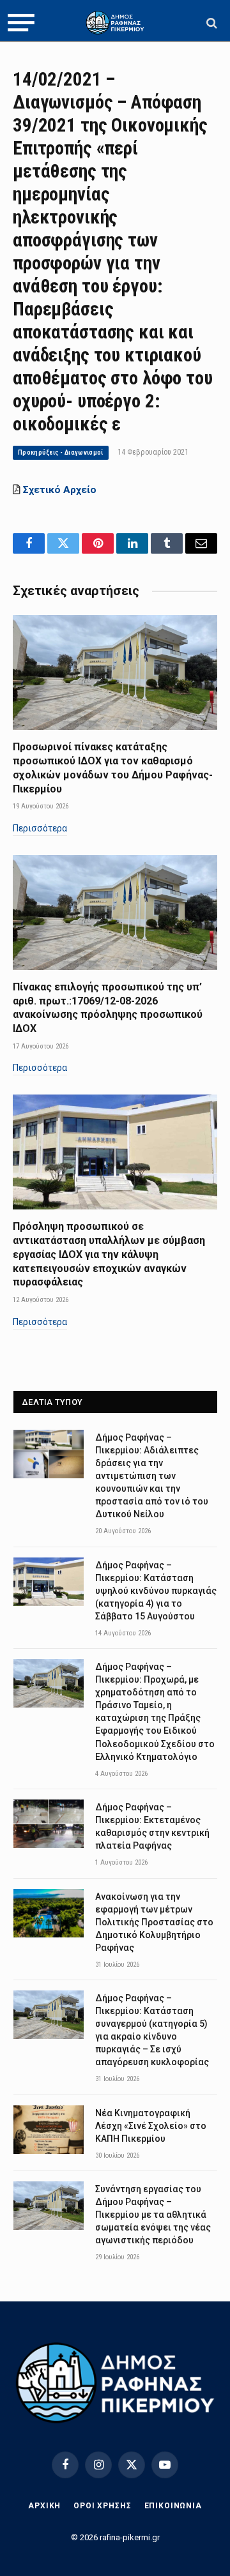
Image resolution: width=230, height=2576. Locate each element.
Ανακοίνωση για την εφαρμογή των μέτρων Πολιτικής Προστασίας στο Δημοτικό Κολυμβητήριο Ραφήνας (154, 1922)
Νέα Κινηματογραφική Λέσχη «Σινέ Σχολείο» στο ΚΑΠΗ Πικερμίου (151, 2126)
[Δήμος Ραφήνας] (115, 23)
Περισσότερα (40, 828)
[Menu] (21, 23)
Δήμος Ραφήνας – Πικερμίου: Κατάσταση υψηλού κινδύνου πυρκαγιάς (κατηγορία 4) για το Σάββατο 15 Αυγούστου (156, 1591)
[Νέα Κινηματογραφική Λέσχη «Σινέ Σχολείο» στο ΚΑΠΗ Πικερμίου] (49, 2130)
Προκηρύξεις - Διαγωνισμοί (61, 452)
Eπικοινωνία (173, 2506)
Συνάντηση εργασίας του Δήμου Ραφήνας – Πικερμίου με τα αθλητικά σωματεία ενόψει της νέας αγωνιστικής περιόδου (153, 2215)
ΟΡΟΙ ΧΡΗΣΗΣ (102, 2506)
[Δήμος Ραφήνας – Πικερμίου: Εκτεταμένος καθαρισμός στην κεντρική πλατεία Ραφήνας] (49, 1824)
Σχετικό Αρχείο (60, 490)
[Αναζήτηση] (211, 23)
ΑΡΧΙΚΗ (44, 2506)
